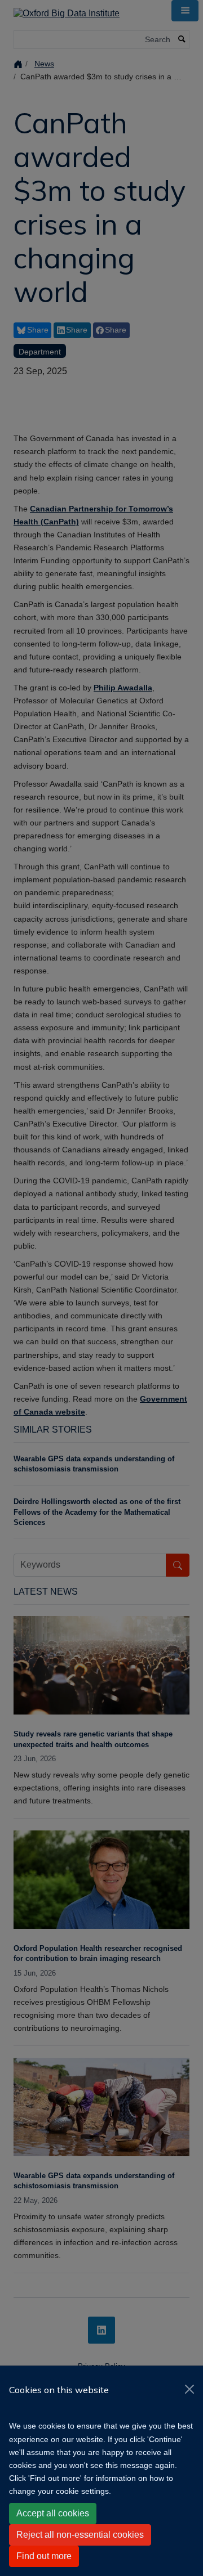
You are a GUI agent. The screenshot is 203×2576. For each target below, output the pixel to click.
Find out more (44, 2556)
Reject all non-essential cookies (80, 2535)
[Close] (189, 2389)
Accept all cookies (53, 2513)
